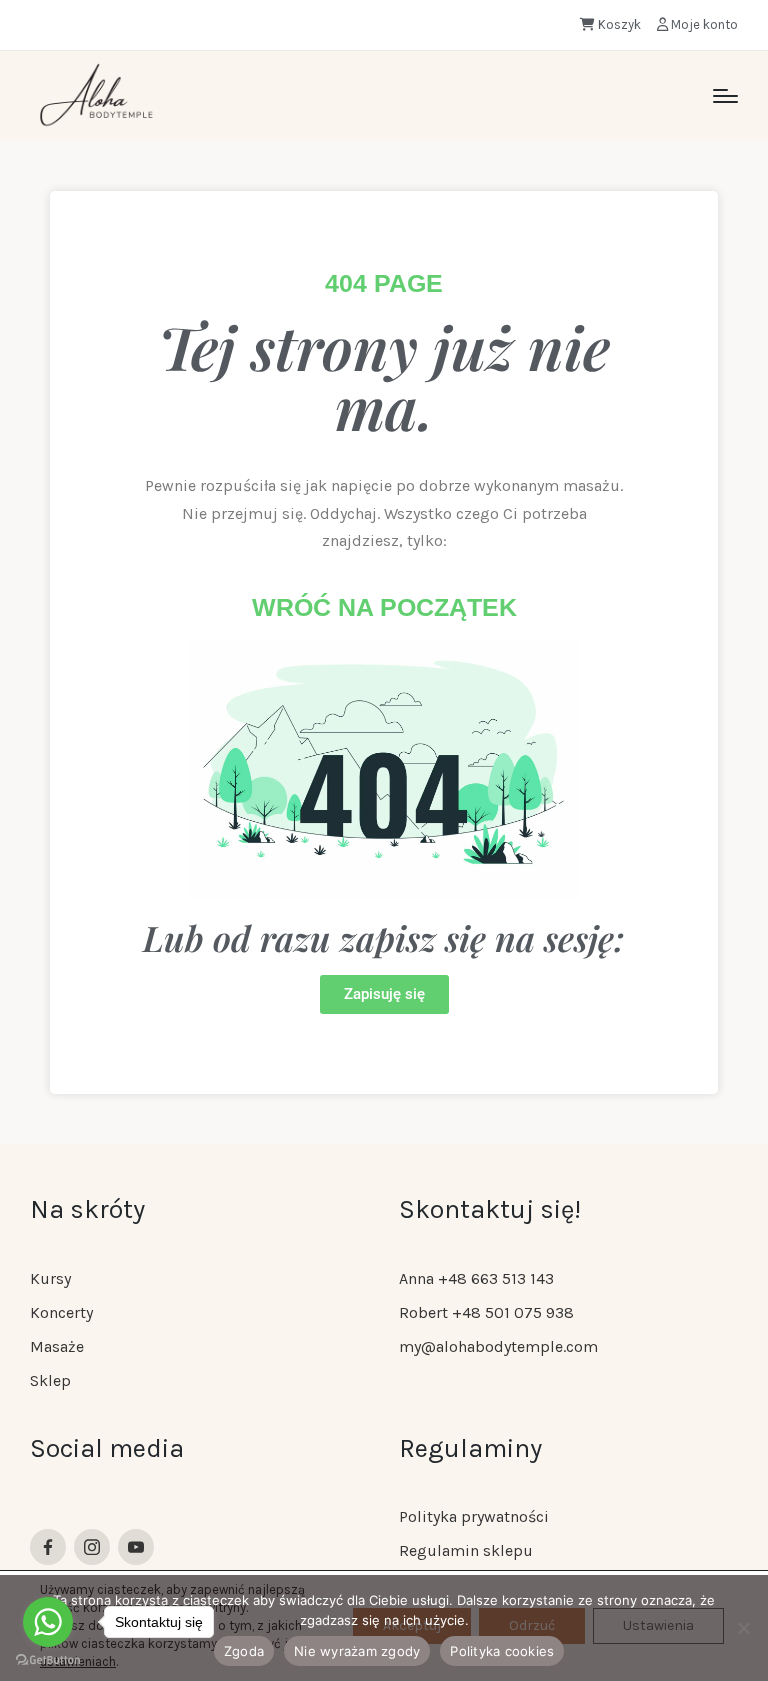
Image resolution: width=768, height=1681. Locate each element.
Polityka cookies (502, 1651)
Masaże (57, 1346)
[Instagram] (92, 1547)
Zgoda (244, 1651)
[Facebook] (48, 1547)
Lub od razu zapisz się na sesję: (384, 937)
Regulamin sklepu (466, 1550)
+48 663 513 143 (496, 1278)
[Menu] (725, 96)
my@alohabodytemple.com (498, 1346)
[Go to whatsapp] (48, 1622)
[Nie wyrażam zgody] (743, 1628)
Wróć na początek (384, 607)
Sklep (50, 1380)
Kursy (50, 1278)
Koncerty (61, 1312)
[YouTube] (136, 1547)
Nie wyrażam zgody (357, 1651)
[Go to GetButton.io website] (48, 1660)
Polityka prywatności (474, 1516)
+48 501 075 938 (513, 1312)
